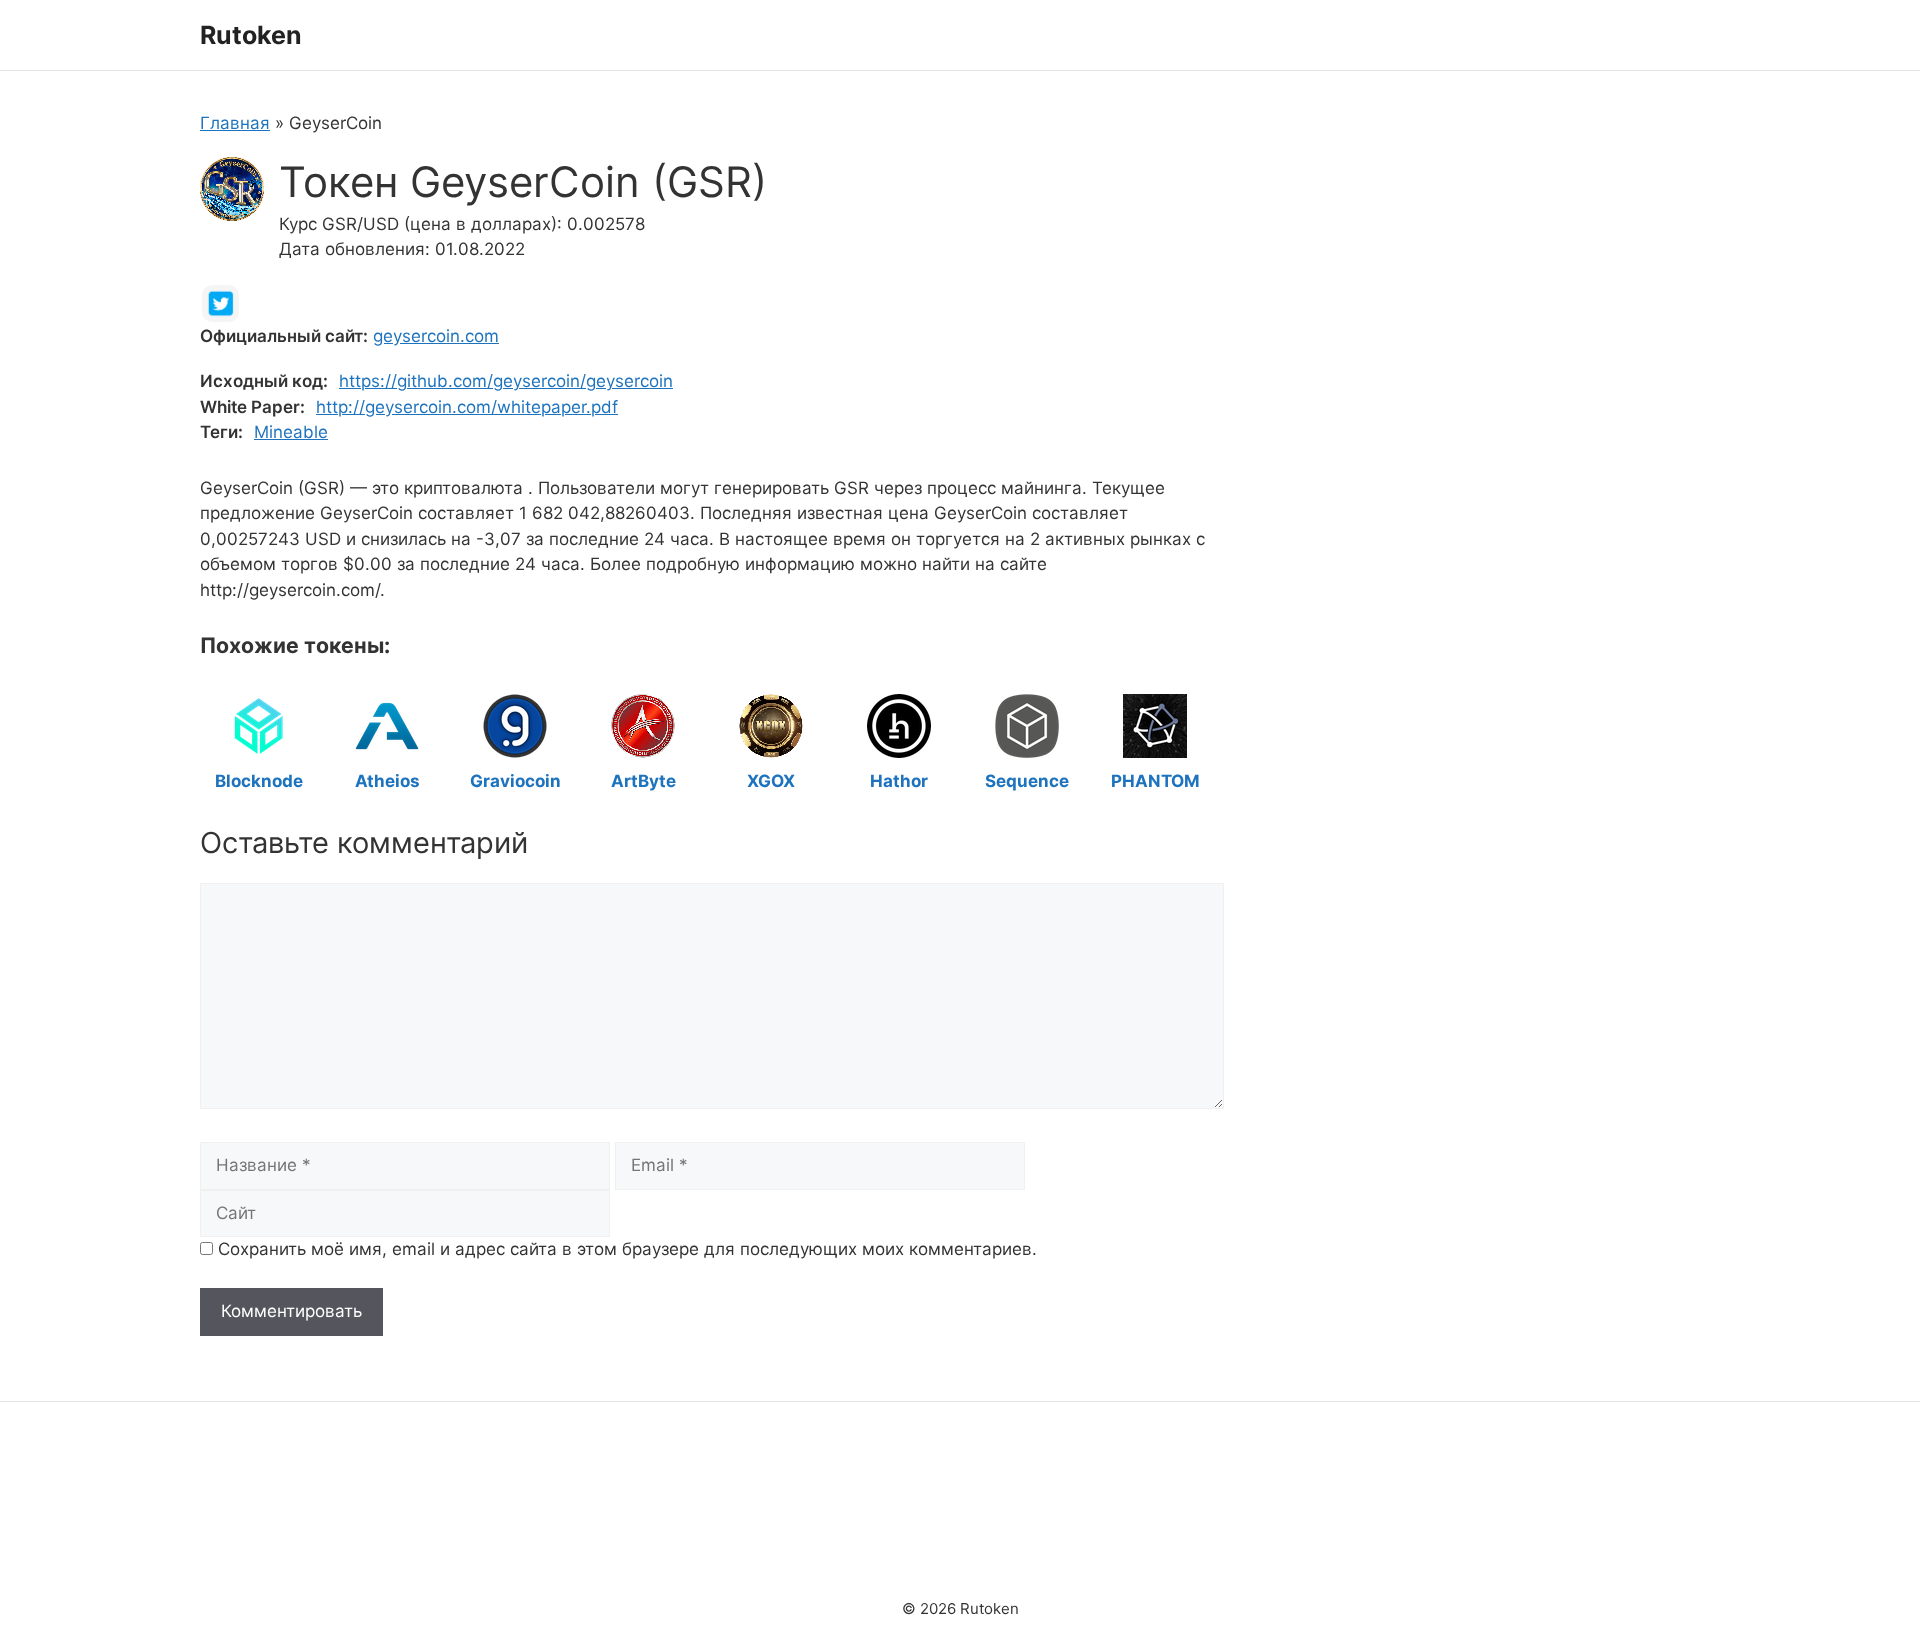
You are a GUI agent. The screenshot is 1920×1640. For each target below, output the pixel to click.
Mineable (291, 432)
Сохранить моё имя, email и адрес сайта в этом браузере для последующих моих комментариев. (627, 1249)
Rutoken (251, 35)
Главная (235, 123)
